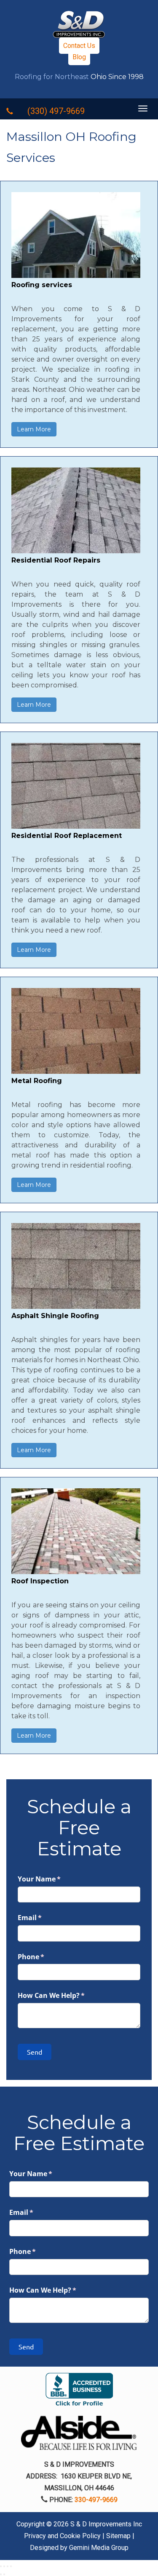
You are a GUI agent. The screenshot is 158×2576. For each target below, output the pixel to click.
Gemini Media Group (99, 2548)
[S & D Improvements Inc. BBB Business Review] (79, 2394)
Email (44, 1918)
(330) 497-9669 (56, 111)
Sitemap (118, 2536)
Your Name (53, 1879)
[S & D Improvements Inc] (79, 24)
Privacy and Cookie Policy (62, 2536)
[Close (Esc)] (1, 2566)
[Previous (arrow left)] (1, 2574)
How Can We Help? (65, 1995)
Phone (45, 1957)
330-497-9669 (96, 2500)
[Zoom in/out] (11, 2566)
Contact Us (79, 46)
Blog (79, 57)
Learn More (34, 429)
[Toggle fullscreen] (8, 2566)
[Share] (4, 2566)
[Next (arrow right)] (4, 2574)
